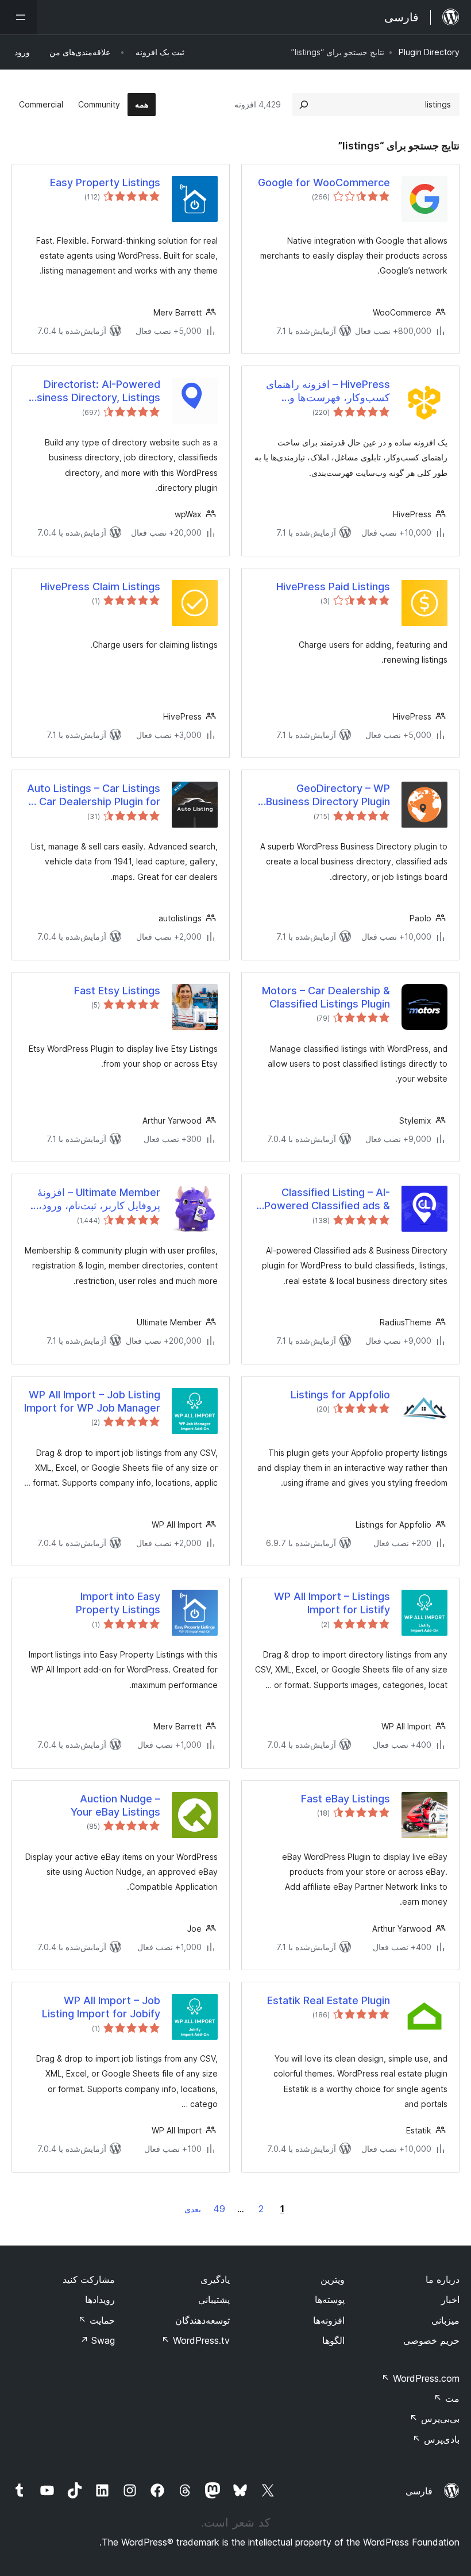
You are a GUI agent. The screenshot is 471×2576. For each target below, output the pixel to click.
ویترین (333, 2279)
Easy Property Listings (105, 182)
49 (219, 2209)
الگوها (333, 2340)
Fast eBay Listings (345, 1799)
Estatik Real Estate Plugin (329, 2000)
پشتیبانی (214, 2300)
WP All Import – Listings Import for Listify (332, 1603)
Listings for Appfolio (340, 1395)
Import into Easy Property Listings (118, 1603)
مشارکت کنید (89, 2279)
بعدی (193, 2209)
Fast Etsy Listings (117, 991)
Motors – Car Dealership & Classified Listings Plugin (326, 997)
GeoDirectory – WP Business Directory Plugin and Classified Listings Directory (328, 795)
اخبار (450, 2300)
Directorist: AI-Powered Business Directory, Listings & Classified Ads (92, 391)
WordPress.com (420, 2378)
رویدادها (100, 2300)
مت (447, 2398)
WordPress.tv (196, 2340)
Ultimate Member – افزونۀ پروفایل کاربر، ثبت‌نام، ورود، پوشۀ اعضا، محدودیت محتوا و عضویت (96, 1199)
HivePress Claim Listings (100, 587)
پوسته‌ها (330, 2300)
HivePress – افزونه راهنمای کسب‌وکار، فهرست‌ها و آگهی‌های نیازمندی (328, 391)
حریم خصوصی (431, 2340)
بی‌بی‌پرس (435, 2419)
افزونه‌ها (329, 2320)
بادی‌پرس (436, 2439)
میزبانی (445, 2320)
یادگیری (215, 2279)
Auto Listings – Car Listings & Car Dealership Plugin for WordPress (94, 795)
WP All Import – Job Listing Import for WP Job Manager (92, 1401)
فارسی (419, 2491)
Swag (97, 2340)
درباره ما (443, 2279)
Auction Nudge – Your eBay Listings (115, 1805)
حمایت (96, 2320)
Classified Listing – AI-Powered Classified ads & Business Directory (327, 1199)
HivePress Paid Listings (333, 587)
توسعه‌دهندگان (202, 2320)
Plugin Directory (429, 52)
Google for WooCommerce (324, 182)
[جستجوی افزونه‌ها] (304, 105)
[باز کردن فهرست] (18, 17)
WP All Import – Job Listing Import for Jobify (101, 2007)
